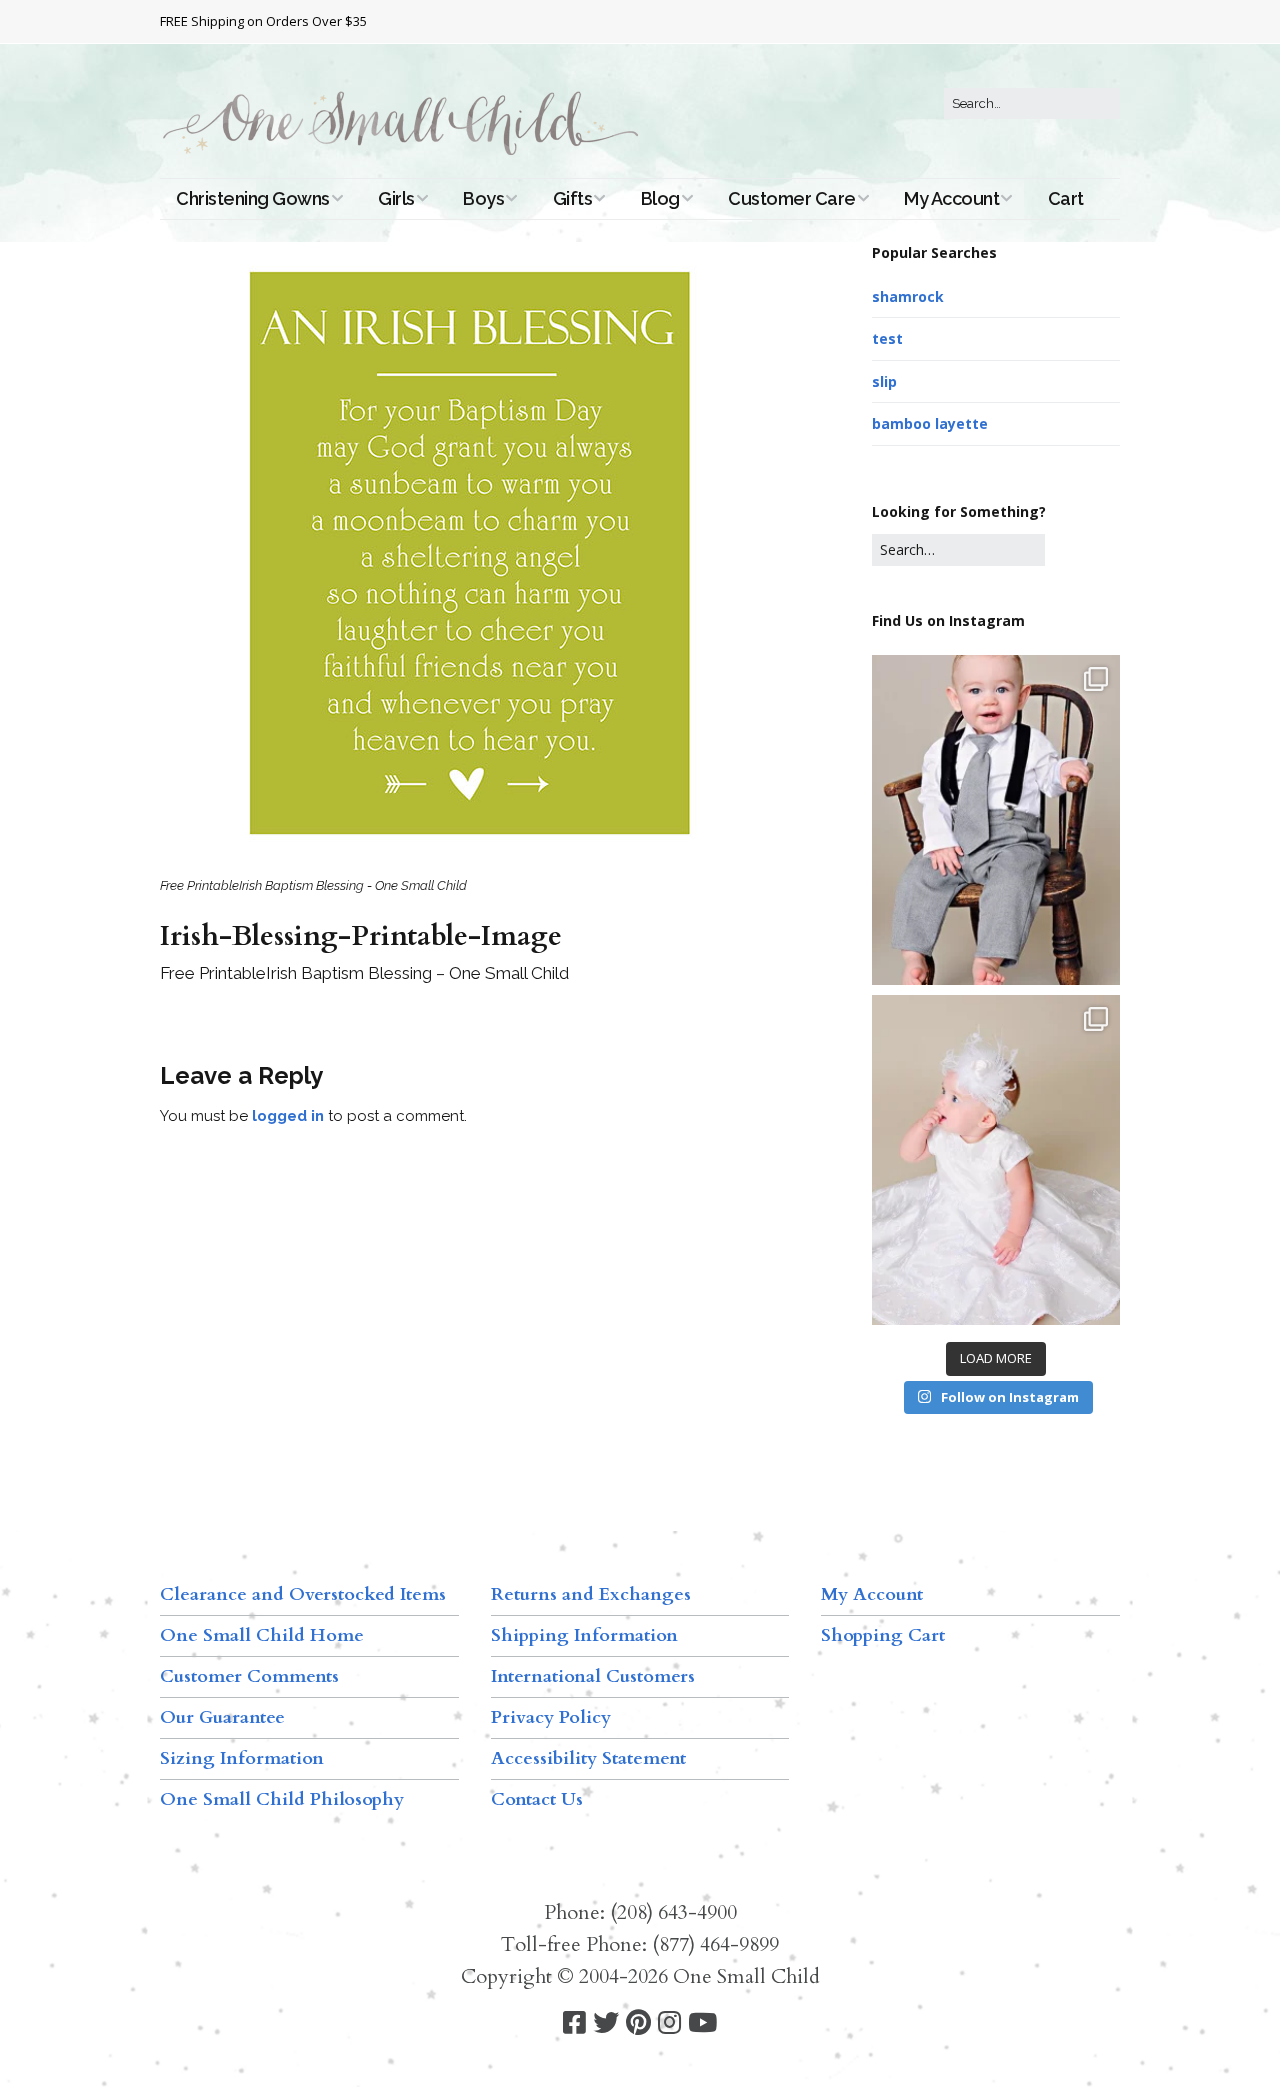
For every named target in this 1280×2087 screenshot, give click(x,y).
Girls (396, 198)
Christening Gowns (253, 198)
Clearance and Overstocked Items (303, 1594)
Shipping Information (584, 1635)
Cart (1066, 198)
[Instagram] (669, 2023)
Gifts (573, 198)
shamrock (908, 296)
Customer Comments (249, 1676)
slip (884, 381)
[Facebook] (574, 2023)
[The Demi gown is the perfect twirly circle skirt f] (996, 1160)
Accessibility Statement (588, 1758)
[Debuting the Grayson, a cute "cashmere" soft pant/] (996, 820)
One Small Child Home (262, 1635)
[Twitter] (606, 2023)
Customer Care (792, 198)
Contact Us (537, 1799)
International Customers (593, 1676)
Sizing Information (242, 1758)
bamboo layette (930, 423)
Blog (660, 198)
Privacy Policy (551, 1717)
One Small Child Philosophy (282, 1799)
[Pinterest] (638, 2023)
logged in (288, 1116)
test (887, 338)
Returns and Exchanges (591, 1594)
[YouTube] (702, 2023)
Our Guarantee (222, 1717)
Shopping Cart (883, 1635)
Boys (483, 198)
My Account (951, 198)
